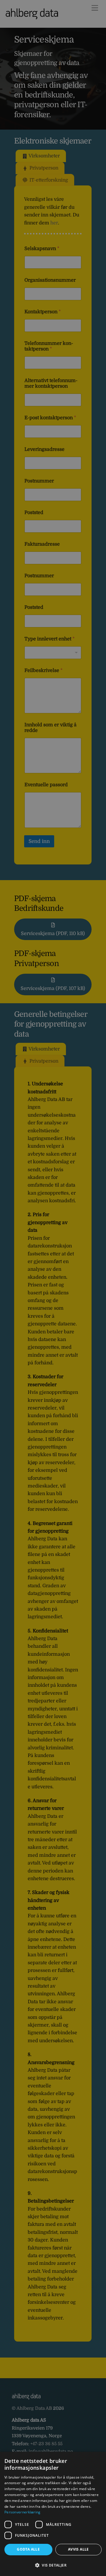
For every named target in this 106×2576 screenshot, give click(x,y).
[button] (53, 2565)
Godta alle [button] (28, 2549)
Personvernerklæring (23, 2512)
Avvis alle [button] (78, 2549)
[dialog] (53, 2514)
